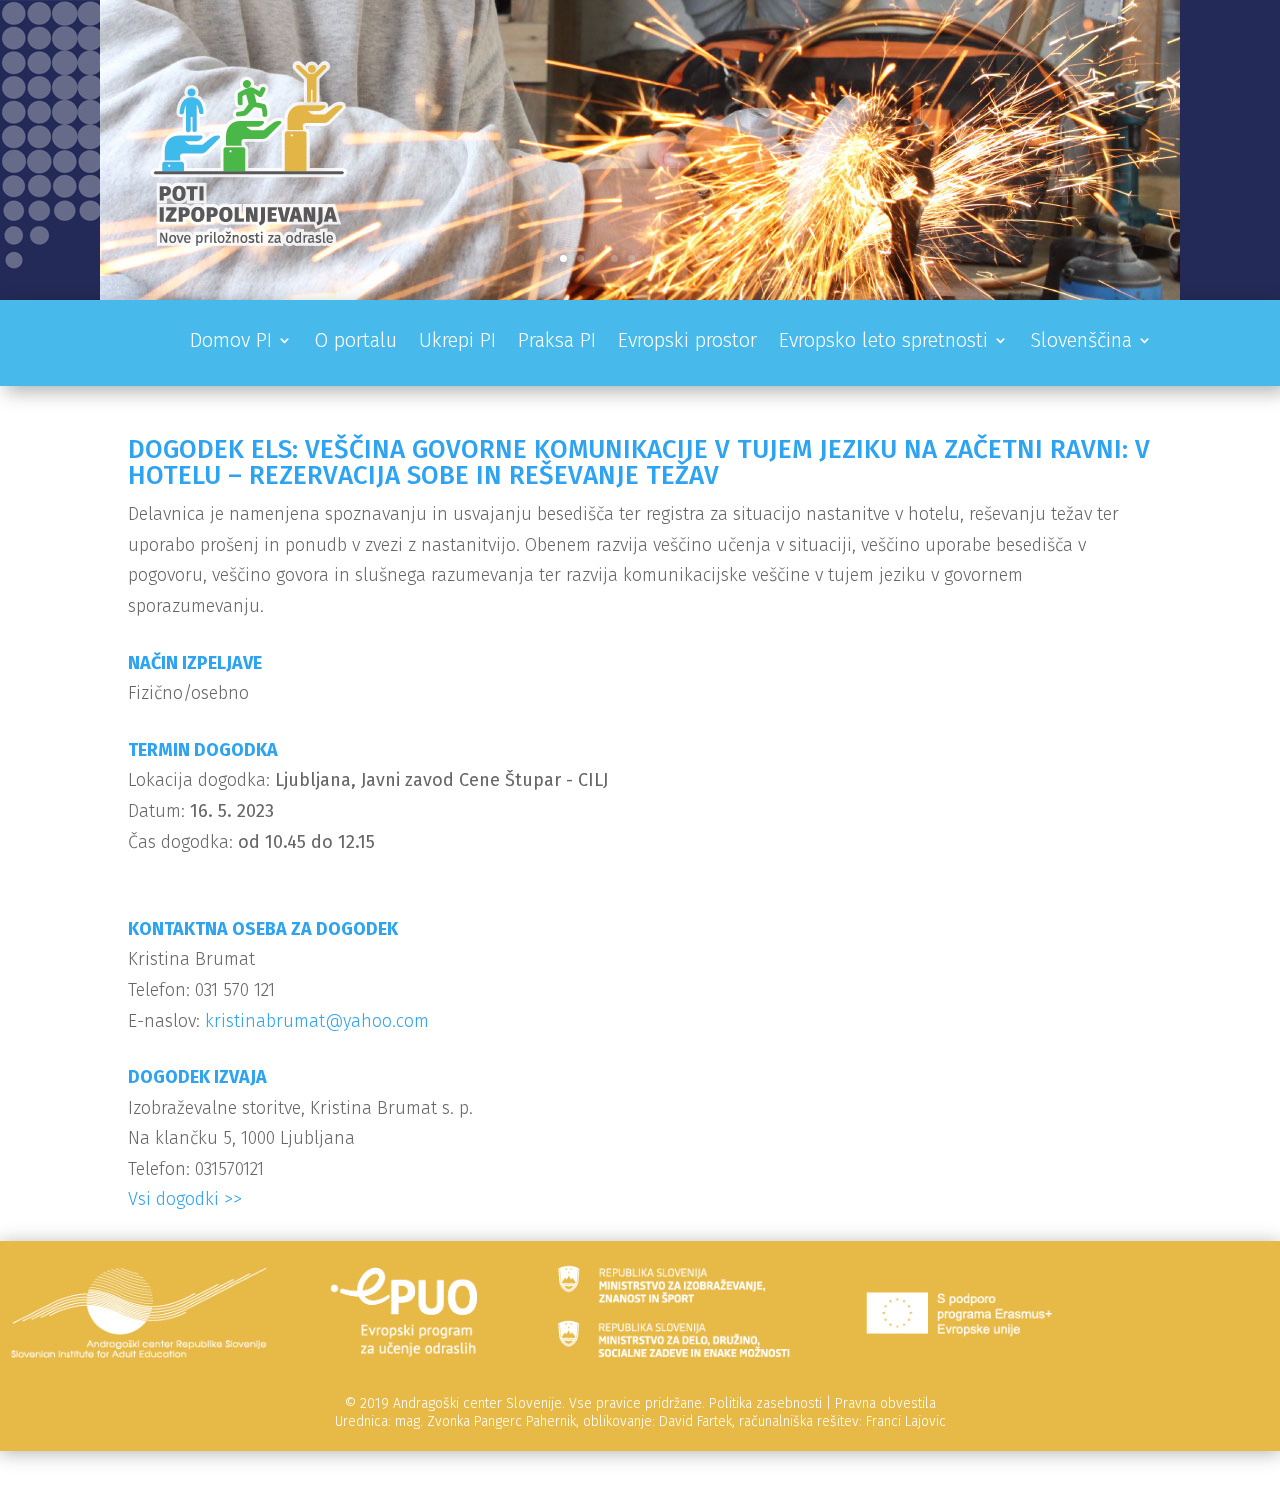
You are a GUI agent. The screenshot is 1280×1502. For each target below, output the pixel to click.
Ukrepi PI (457, 342)
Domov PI (231, 342)
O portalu (355, 342)
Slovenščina (1081, 342)
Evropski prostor (687, 342)
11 (716, 258)
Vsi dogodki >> (185, 1199)
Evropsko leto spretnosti (883, 342)
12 (733, 258)
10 (699, 258)
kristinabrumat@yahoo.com (317, 1021)
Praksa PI (557, 342)
